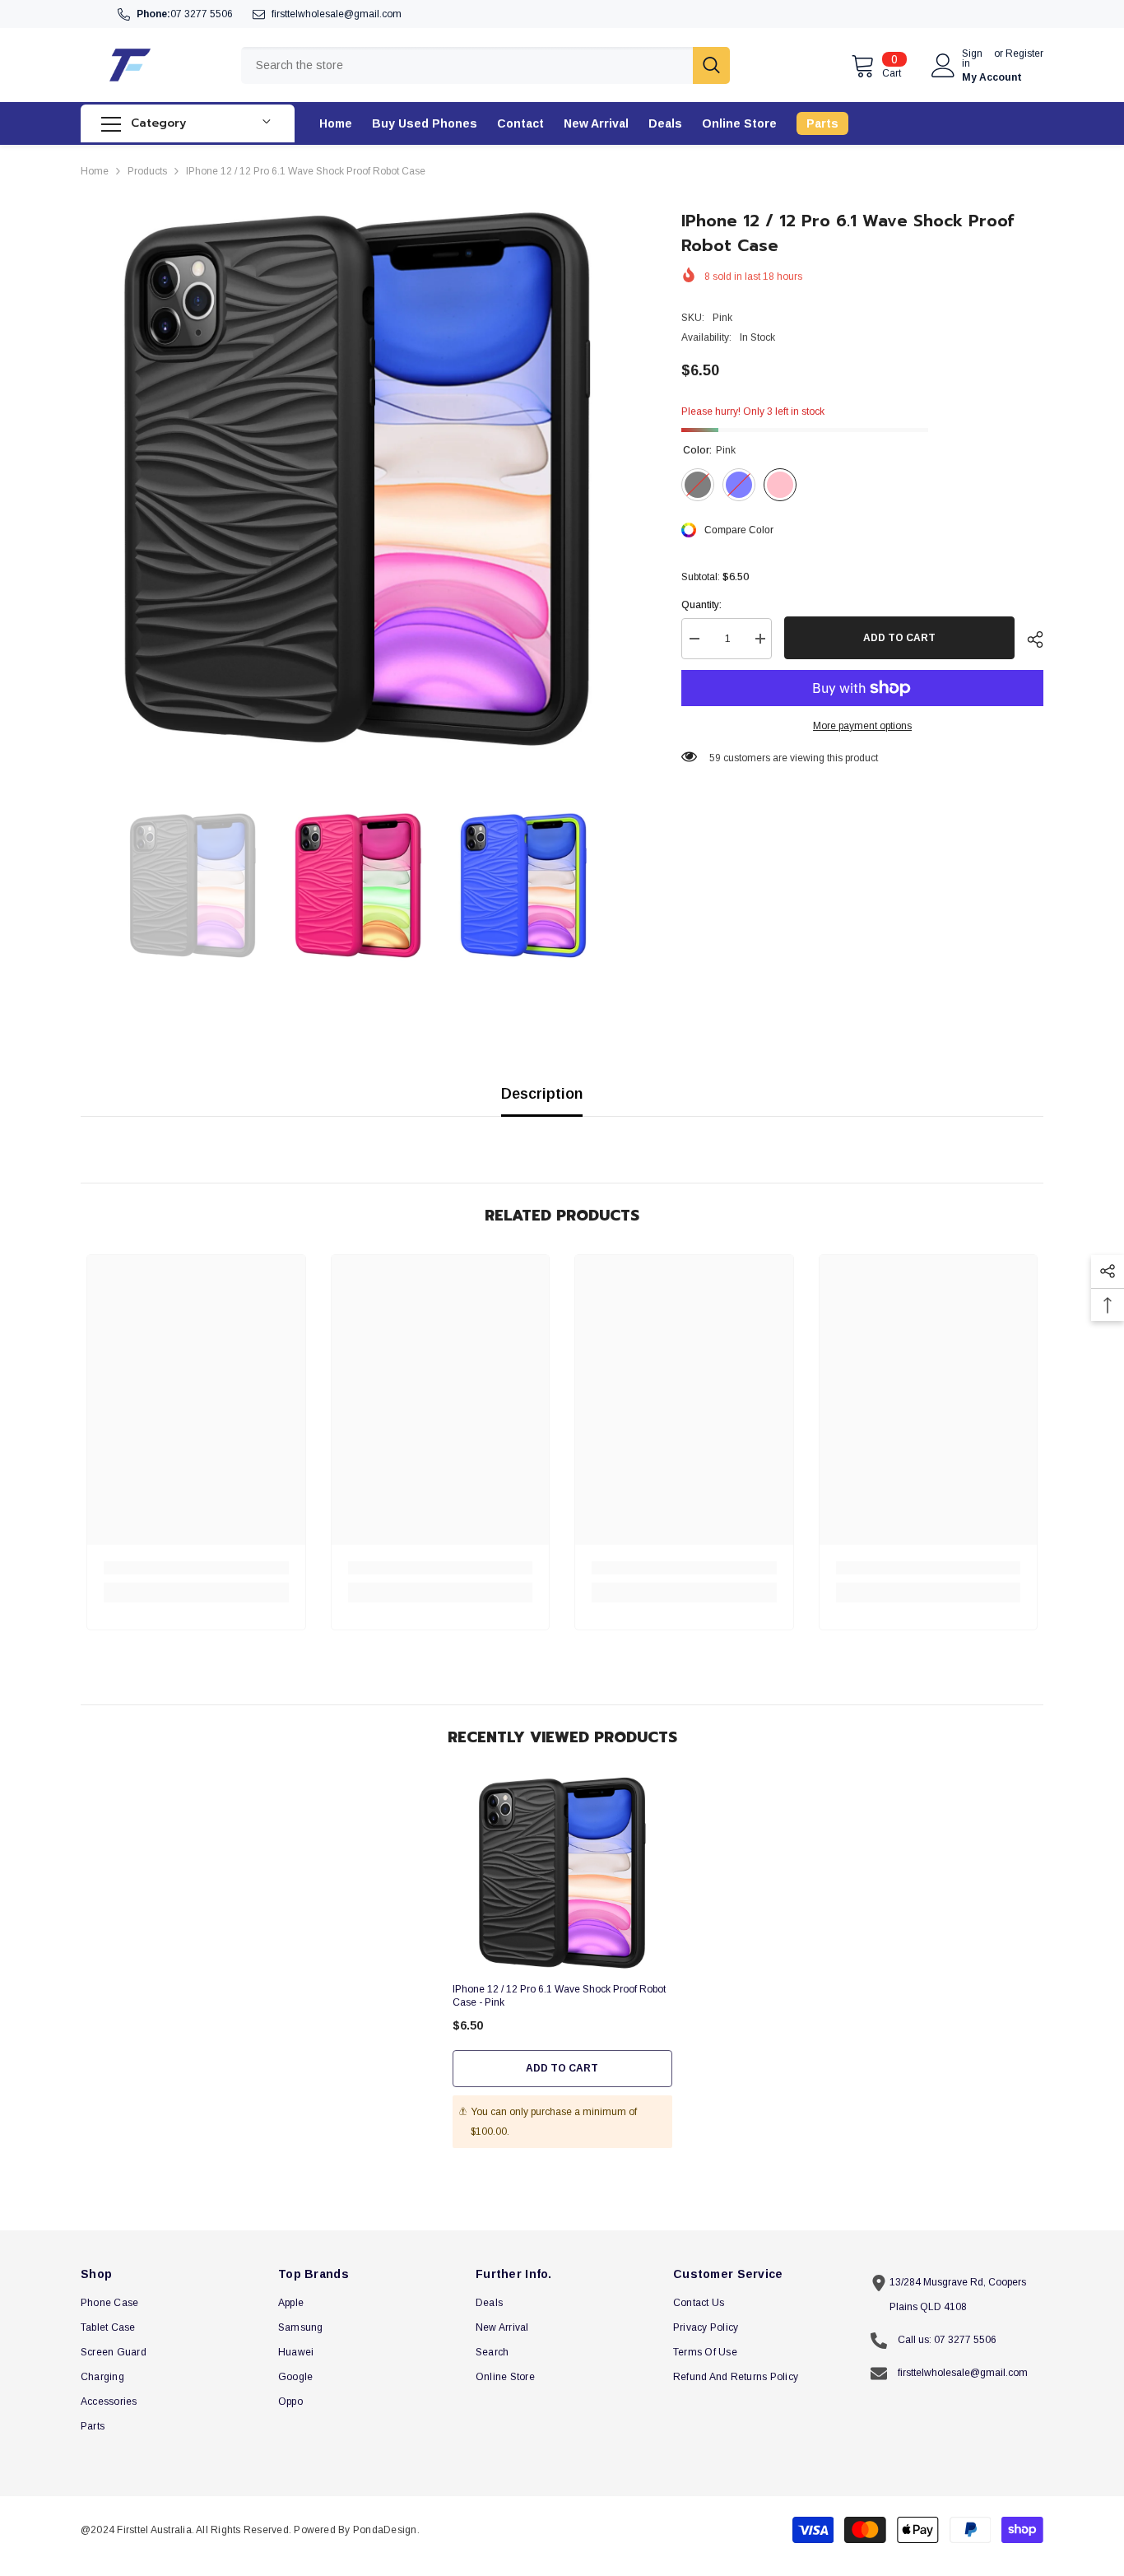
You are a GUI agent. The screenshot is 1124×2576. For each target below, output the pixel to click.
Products (147, 171)
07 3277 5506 (202, 14)
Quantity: (701, 605)
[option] (357, 484)
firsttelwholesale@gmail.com (337, 14)
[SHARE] (1029, 639)
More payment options (862, 726)
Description (542, 1094)
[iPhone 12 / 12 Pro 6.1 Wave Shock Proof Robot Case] (562, 1875)
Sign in (972, 58)
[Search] (485, 65)
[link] (196, 1568)
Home (95, 171)
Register (1024, 54)
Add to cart (899, 638)
